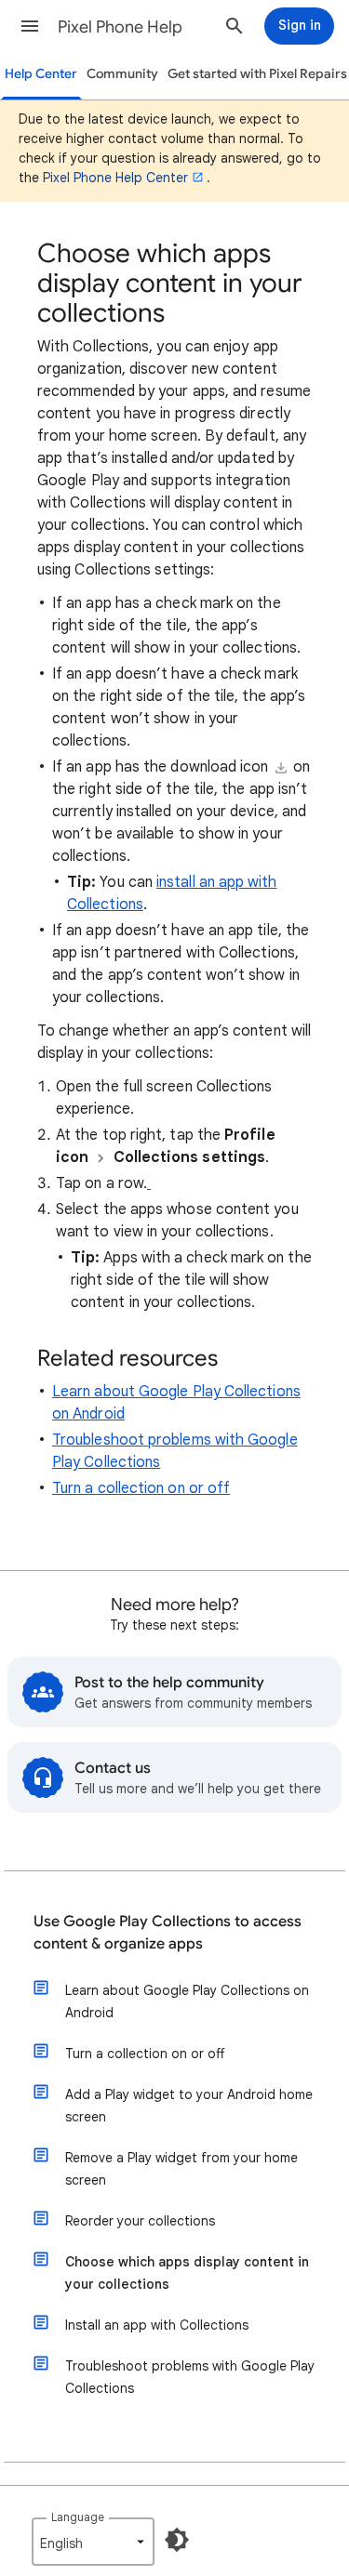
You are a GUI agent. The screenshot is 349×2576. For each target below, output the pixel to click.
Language (78, 2517)
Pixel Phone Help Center (115, 178)
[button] (30, 26)
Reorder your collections (140, 2221)
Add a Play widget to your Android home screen (189, 2106)
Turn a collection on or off (141, 1488)
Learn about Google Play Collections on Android (187, 2001)
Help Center (41, 74)
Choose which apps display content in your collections (187, 2273)
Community (122, 74)
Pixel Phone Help (120, 27)
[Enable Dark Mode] (177, 2540)
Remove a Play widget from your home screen (181, 2169)
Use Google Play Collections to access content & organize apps (168, 1933)
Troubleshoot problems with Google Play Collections (190, 2377)
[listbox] (93, 2542)
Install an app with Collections (157, 2325)
